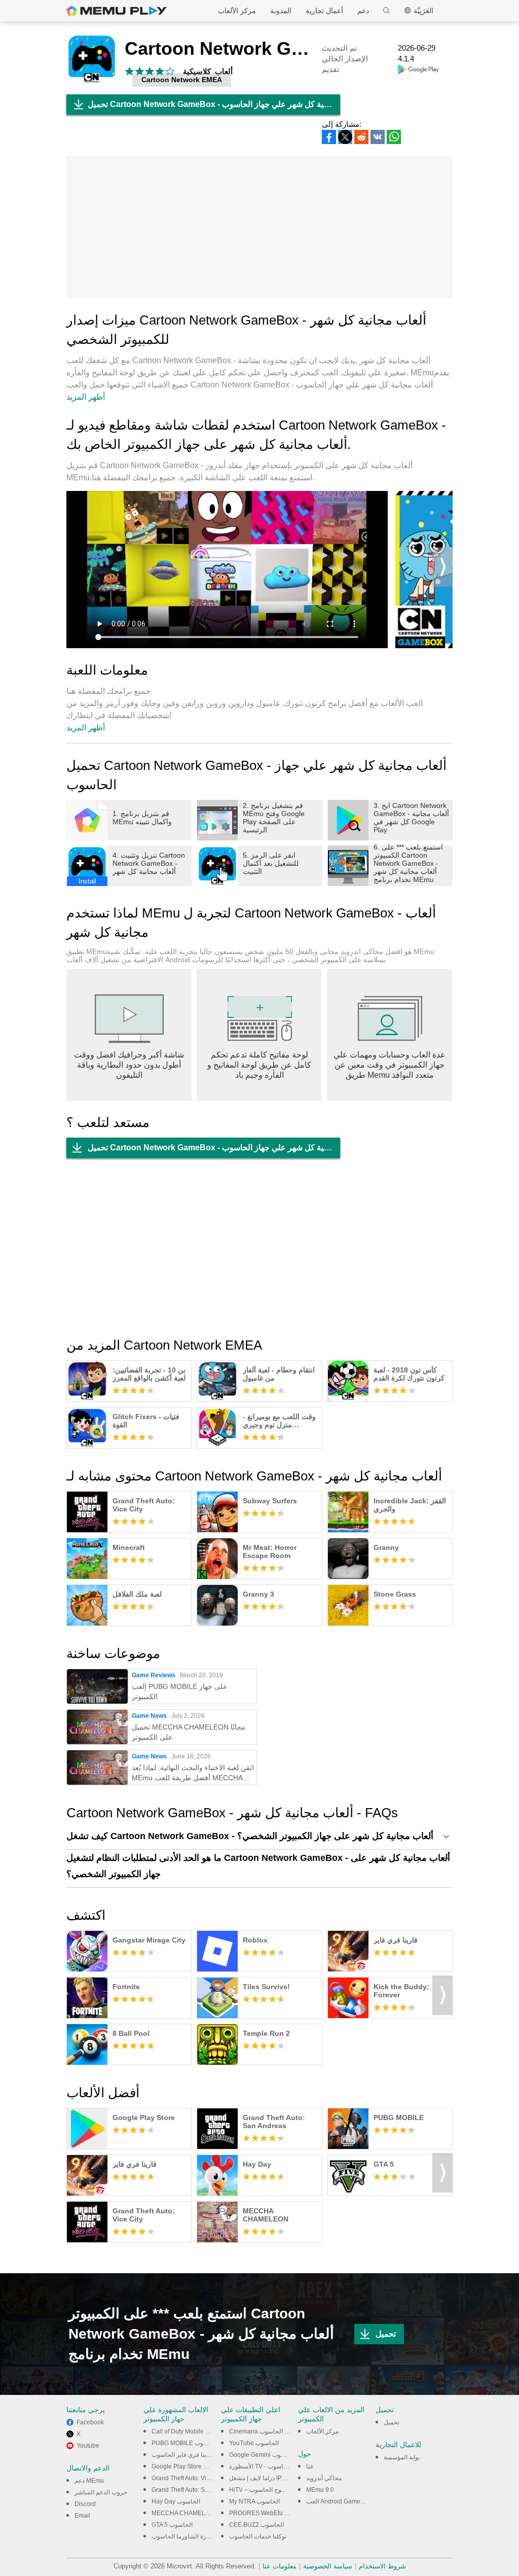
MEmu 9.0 (320, 2490)
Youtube (88, 2446)
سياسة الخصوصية (328, 2566)
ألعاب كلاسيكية (208, 71)
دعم (363, 11)
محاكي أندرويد (324, 2478)
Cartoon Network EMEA (182, 80)
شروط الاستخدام (382, 2566)
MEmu (117, 11)
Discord (85, 2504)
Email (82, 2516)
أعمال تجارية (324, 11)
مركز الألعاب (237, 11)
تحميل (386, 2334)
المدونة (281, 11)
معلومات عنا (280, 2566)
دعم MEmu (89, 2481)
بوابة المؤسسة (402, 2457)
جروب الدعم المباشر (101, 2492)
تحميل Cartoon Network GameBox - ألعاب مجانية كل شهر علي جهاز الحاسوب (214, 104)
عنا (310, 2466)
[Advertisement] (259, 227)
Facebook (90, 2422)
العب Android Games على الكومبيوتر (354, 2501)
